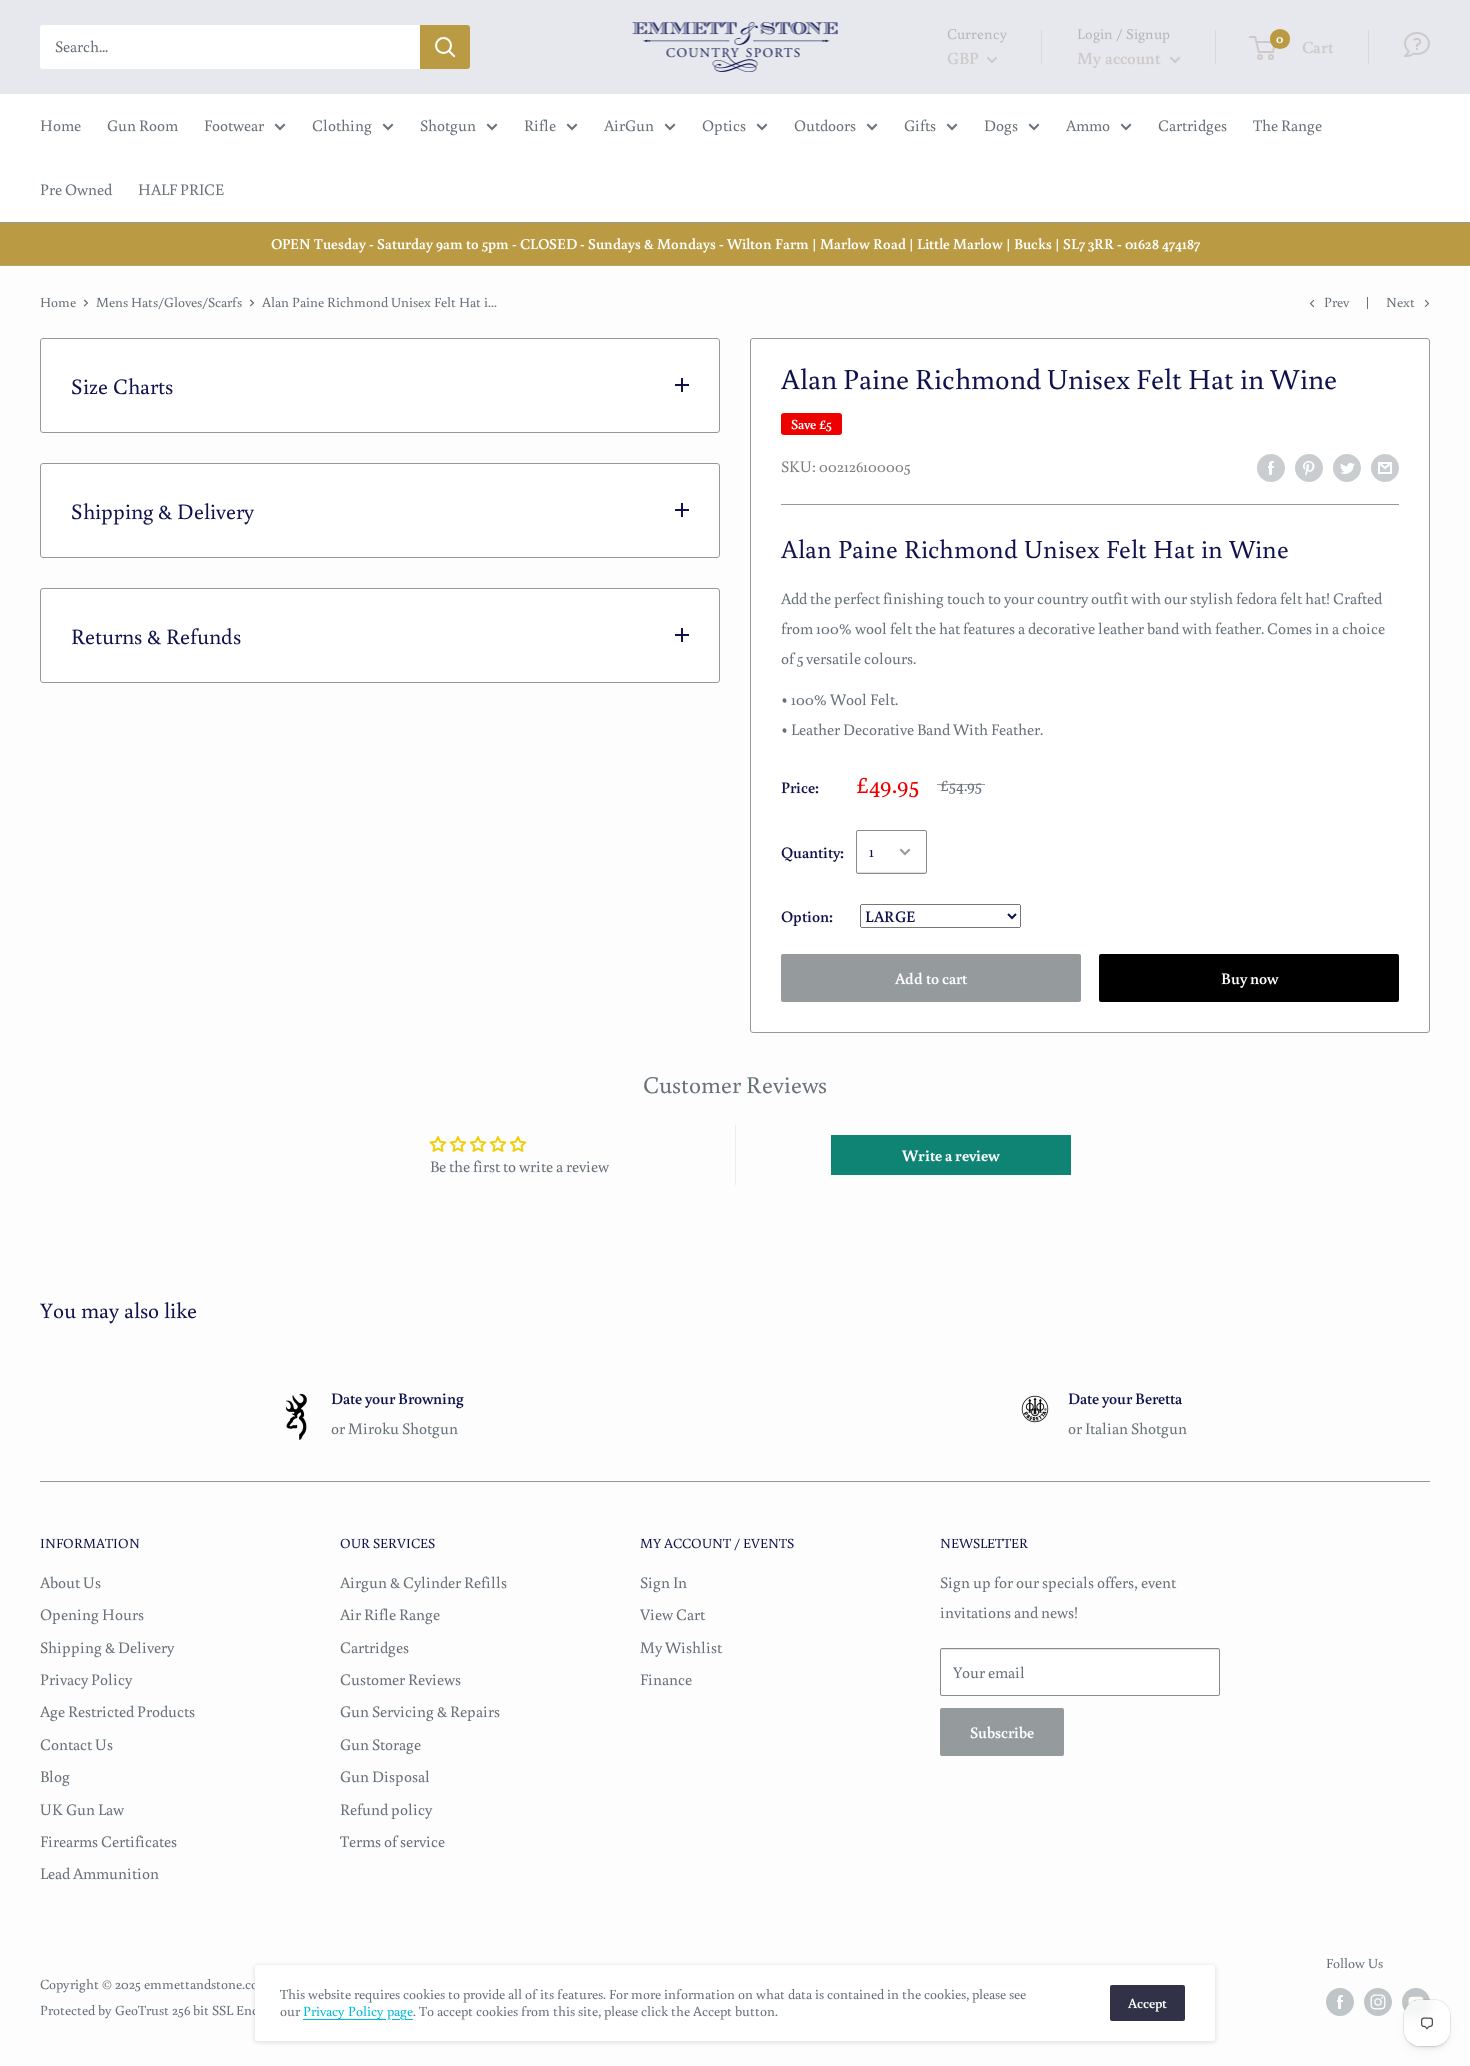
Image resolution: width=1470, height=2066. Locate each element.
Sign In (663, 1582)
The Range (1287, 125)
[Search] (445, 47)
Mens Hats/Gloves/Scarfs (169, 302)
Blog (55, 1776)
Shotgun (448, 125)
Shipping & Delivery (107, 1647)
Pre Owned (76, 189)
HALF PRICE (181, 189)
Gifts (920, 125)
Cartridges (1192, 125)
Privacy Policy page (358, 2011)
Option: (808, 916)
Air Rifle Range (390, 1614)
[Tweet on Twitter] (1347, 467)
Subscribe (1002, 1732)
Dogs (1001, 125)
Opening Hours (92, 1614)
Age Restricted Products (117, 1711)
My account (1121, 57)
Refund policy (386, 1809)
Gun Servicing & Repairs (420, 1711)
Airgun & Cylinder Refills (423, 1582)
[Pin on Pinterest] (1309, 467)
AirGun (629, 125)
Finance (666, 1679)
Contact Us (76, 1744)
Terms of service (392, 1841)
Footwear (234, 125)
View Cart (672, 1614)
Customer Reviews (400, 1679)
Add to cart (931, 978)
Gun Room (142, 125)
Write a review (951, 1155)
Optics (724, 125)
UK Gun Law (82, 1809)
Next (1400, 302)
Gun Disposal (385, 1776)
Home (60, 125)
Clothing (342, 125)
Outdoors (825, 125)
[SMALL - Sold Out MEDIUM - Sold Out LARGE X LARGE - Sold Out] (928, 916)
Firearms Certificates (108, 1841)
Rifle (540, 125)
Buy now (1249, 978)
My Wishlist (681, 1647)
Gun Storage (380, 1744)
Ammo (1088, 125)
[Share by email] (1385, 467)
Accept (1147, 2003)
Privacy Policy (86, 1679)
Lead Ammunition (99, 1873)
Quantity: (812, 852)
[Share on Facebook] (1271, 467)
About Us (70, 1582)
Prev (1336, 302)
